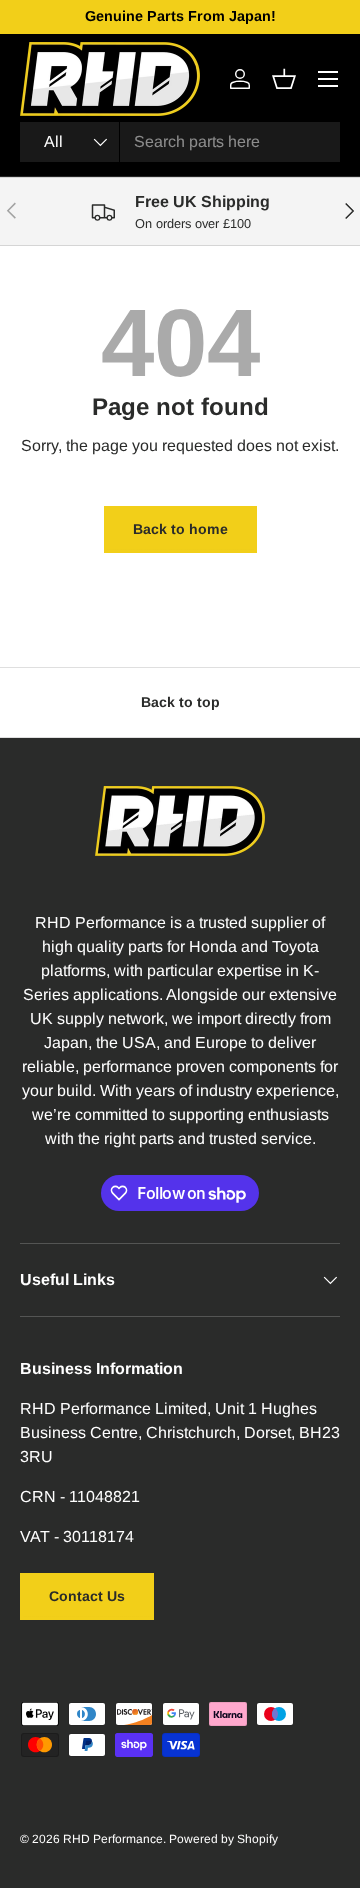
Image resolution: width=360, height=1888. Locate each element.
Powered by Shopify (223, 1839)
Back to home (180, 529)
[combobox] (180, 142)
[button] (284, 79)
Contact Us (87, 1596)
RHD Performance (113, 1839)
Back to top (180, 702)
